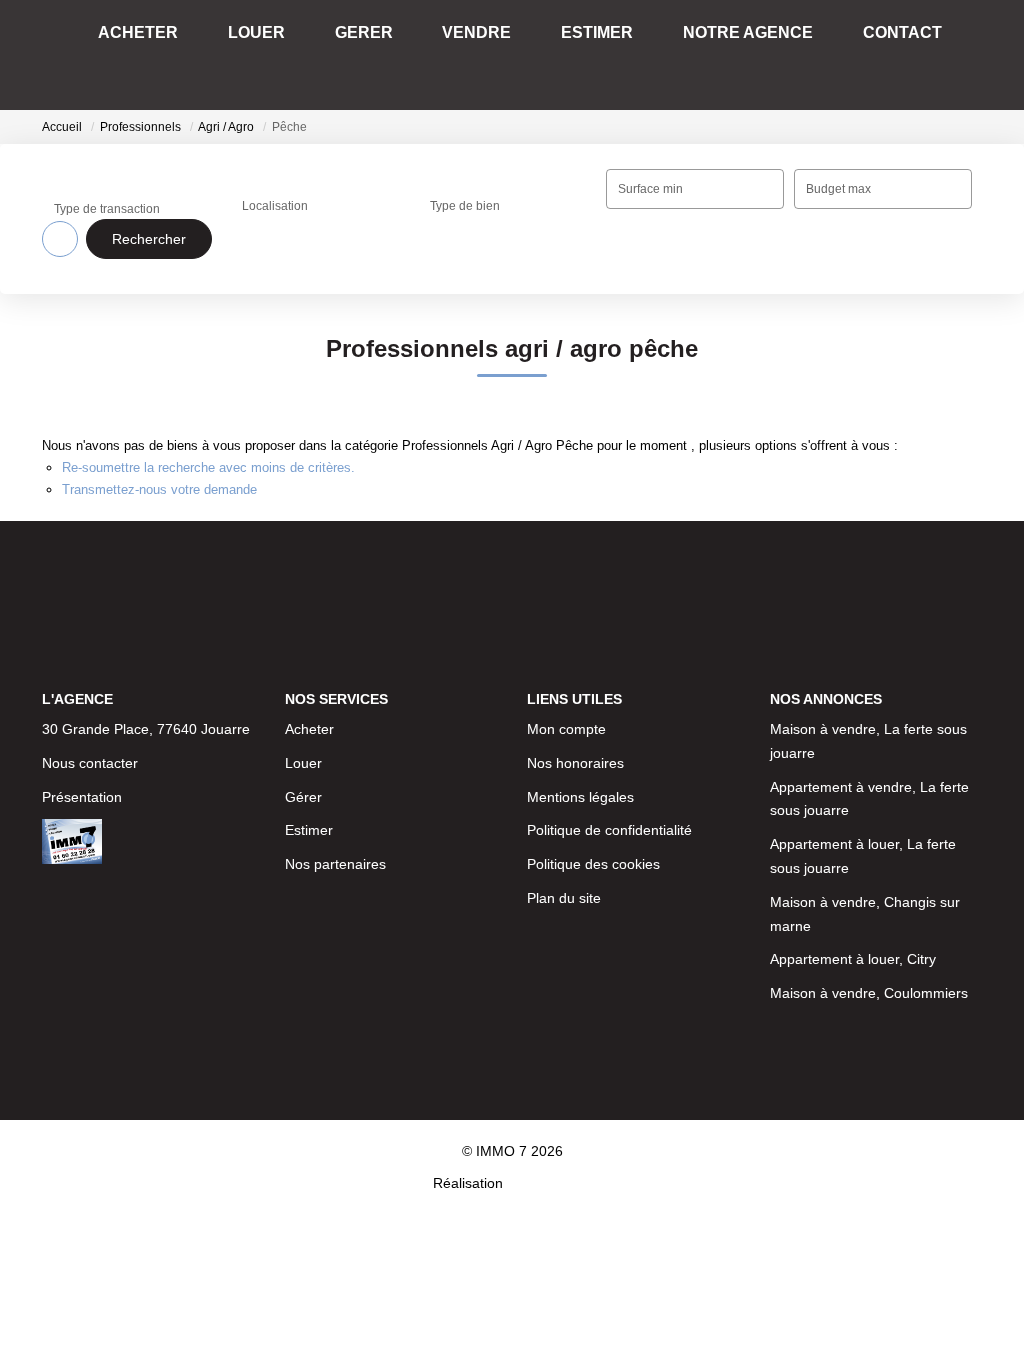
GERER (418, 54)
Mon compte (566, 609)
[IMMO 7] (99, 55)
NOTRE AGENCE (731, 54)
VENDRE (507, 54)
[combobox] (319, 189)
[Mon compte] (966, 54)
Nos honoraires (575, 643)
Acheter (309, 609)
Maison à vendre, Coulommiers (869, 873)
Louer (303, 643)
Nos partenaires (335, 744)
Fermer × (964, 1152)
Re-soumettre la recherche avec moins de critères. (208, 467)
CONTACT (861, 54)
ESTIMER (604, 54)
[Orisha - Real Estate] (549, 1042)
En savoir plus (600, 1275)
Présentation (82, 643)
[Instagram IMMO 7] (455, 953)
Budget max (838, 189)
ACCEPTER (578, 1318)
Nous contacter (90, 609)
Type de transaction (107, 189)
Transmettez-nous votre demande (159, 489)
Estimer (309, 710)
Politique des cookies (593, 744)
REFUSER (441, 1318)
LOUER (334, 54)
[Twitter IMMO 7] (626, 953)
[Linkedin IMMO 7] (512, 953)
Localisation (275, 186)
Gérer (303, 677)
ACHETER (240, 54)
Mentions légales (580, 677)
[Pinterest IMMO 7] (569, 953)
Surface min (650, 189)
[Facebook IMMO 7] (398, 953)
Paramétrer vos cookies (731, 1275)
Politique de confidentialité (609, 710)
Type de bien (465, 186)
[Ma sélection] (940, 54)
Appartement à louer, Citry (853, 839)
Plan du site (564, 778)
